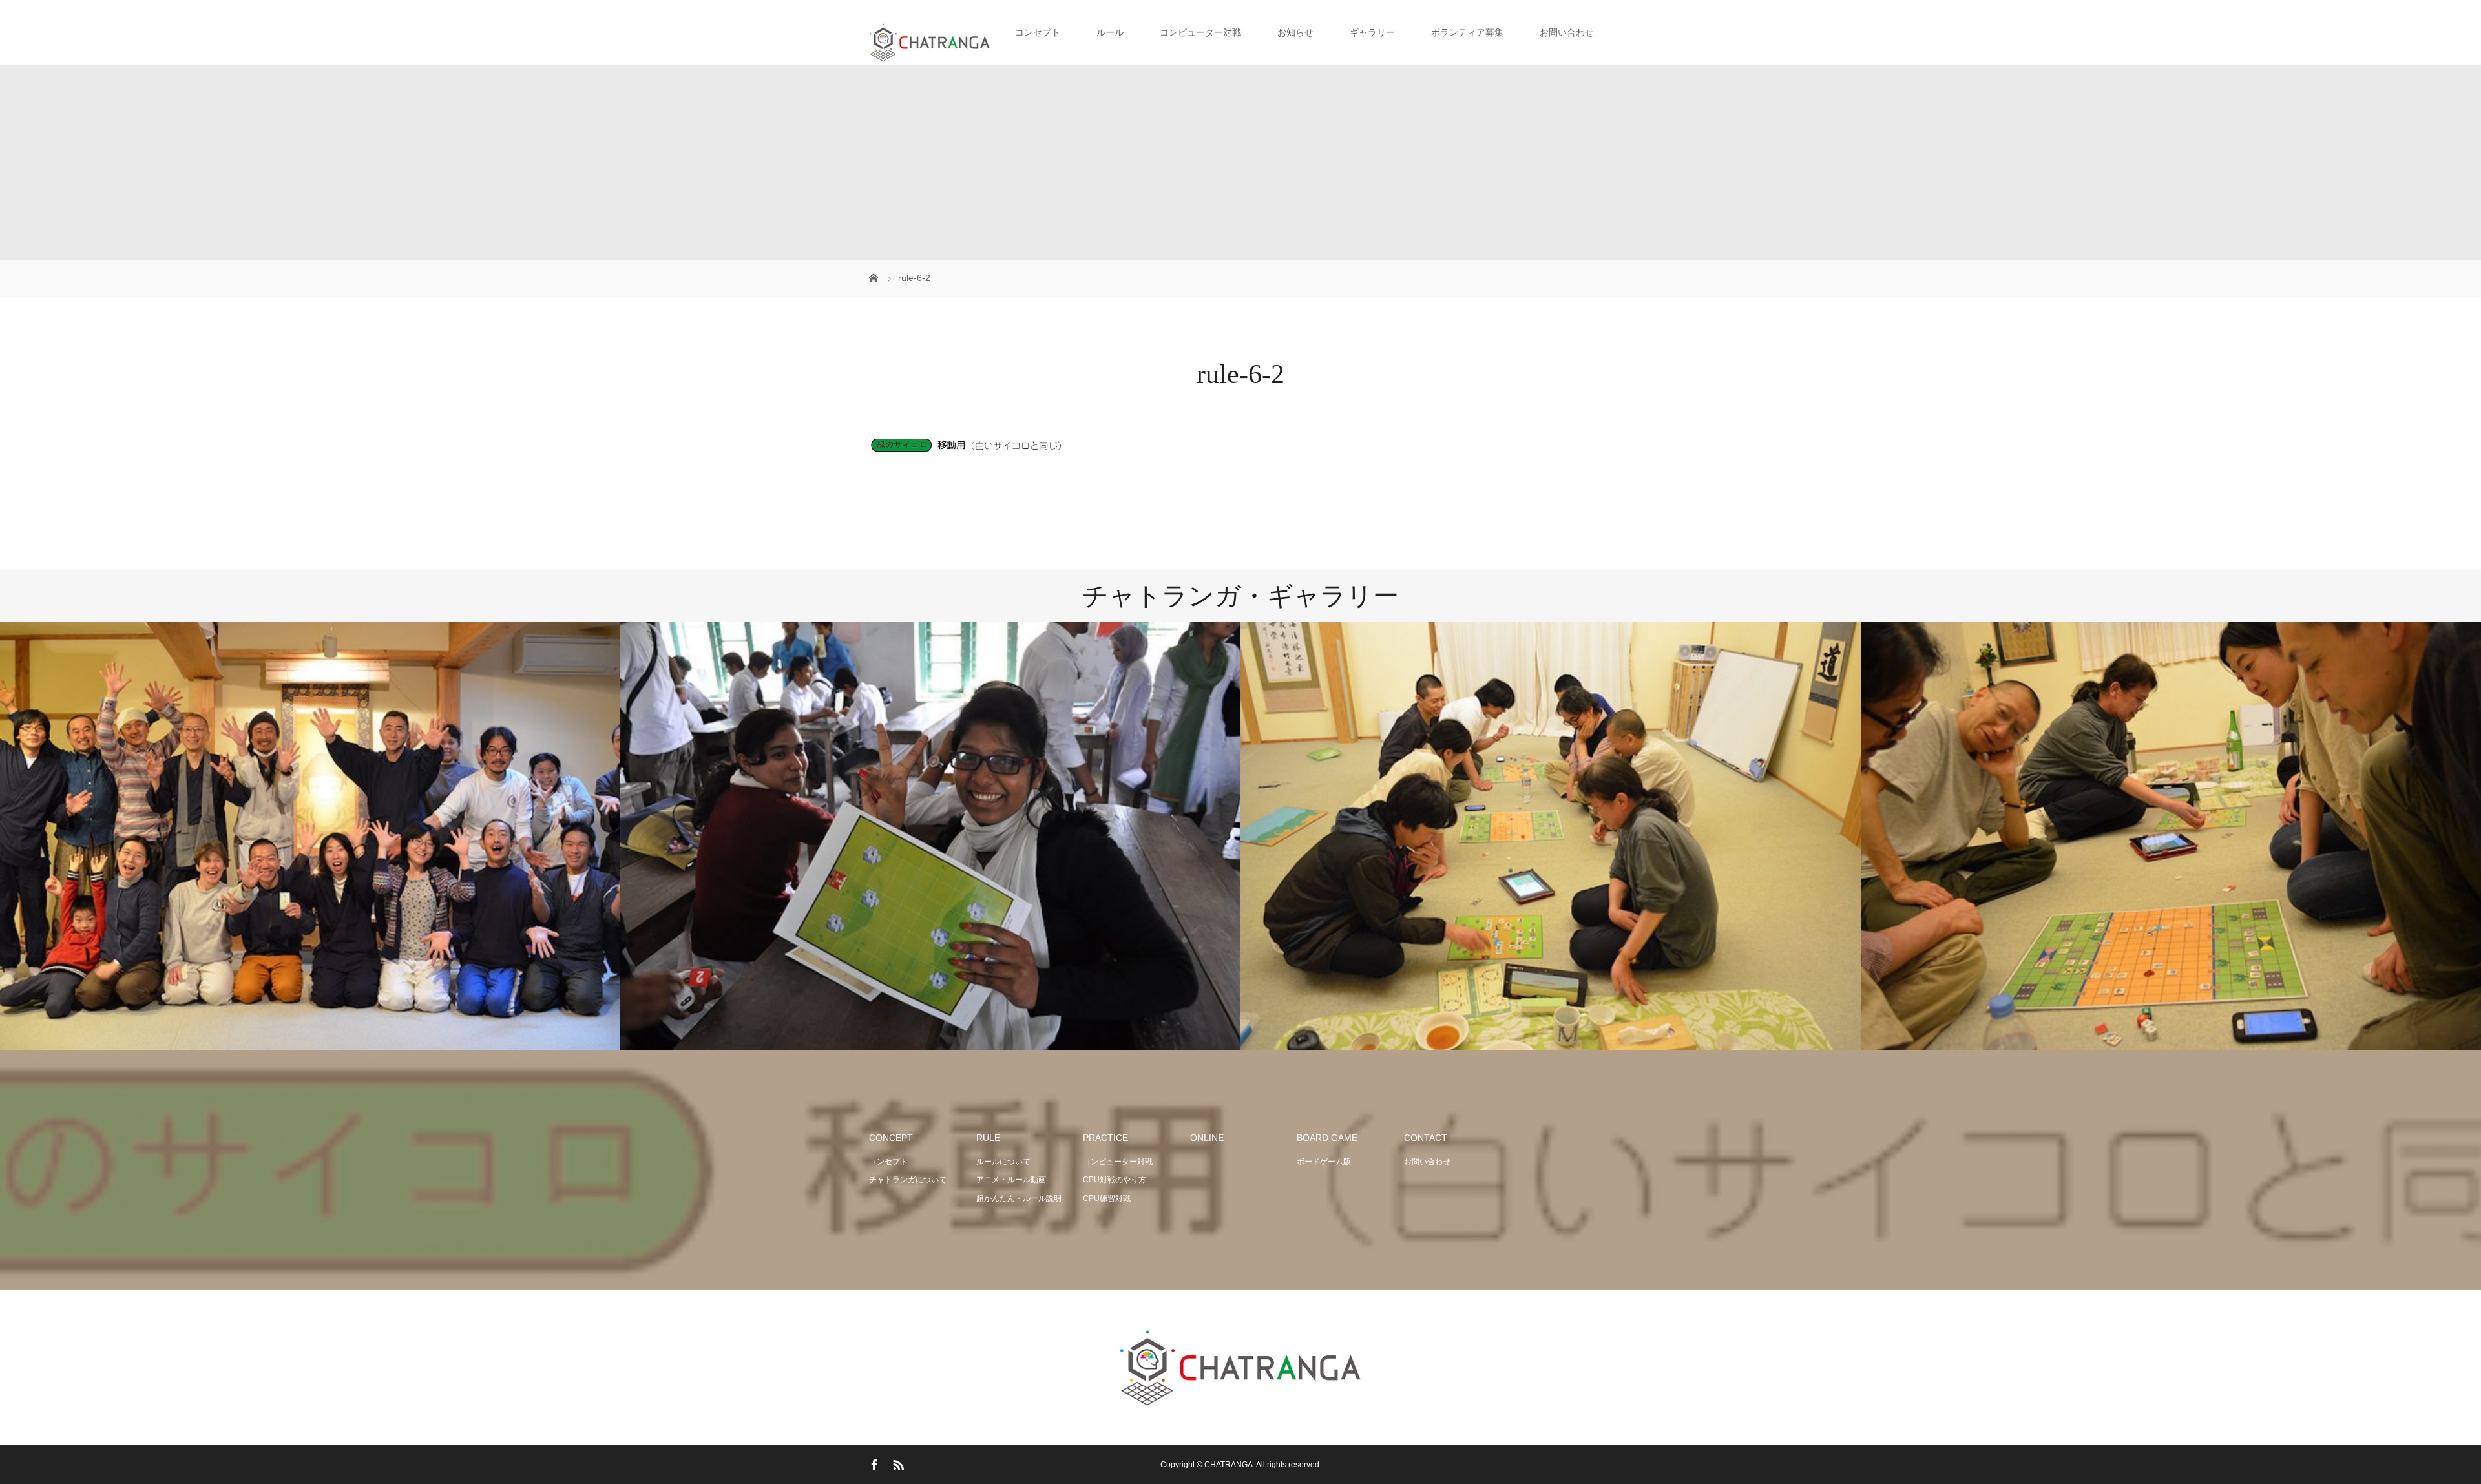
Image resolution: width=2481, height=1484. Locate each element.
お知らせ (1295, 32)
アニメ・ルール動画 (1011, 1180)
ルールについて (1003, 1162)
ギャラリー (1372, 32)
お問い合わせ (1567, 32)
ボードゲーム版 (1324, 1162)
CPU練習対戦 (1107, 1198)
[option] (310, 837)
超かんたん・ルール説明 (1019, 1198)
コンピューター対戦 (1118, 1162)
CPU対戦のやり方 (1115, 1180)
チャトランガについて (908, 1180)
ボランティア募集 (1467, 32)
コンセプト (888, 1162)
